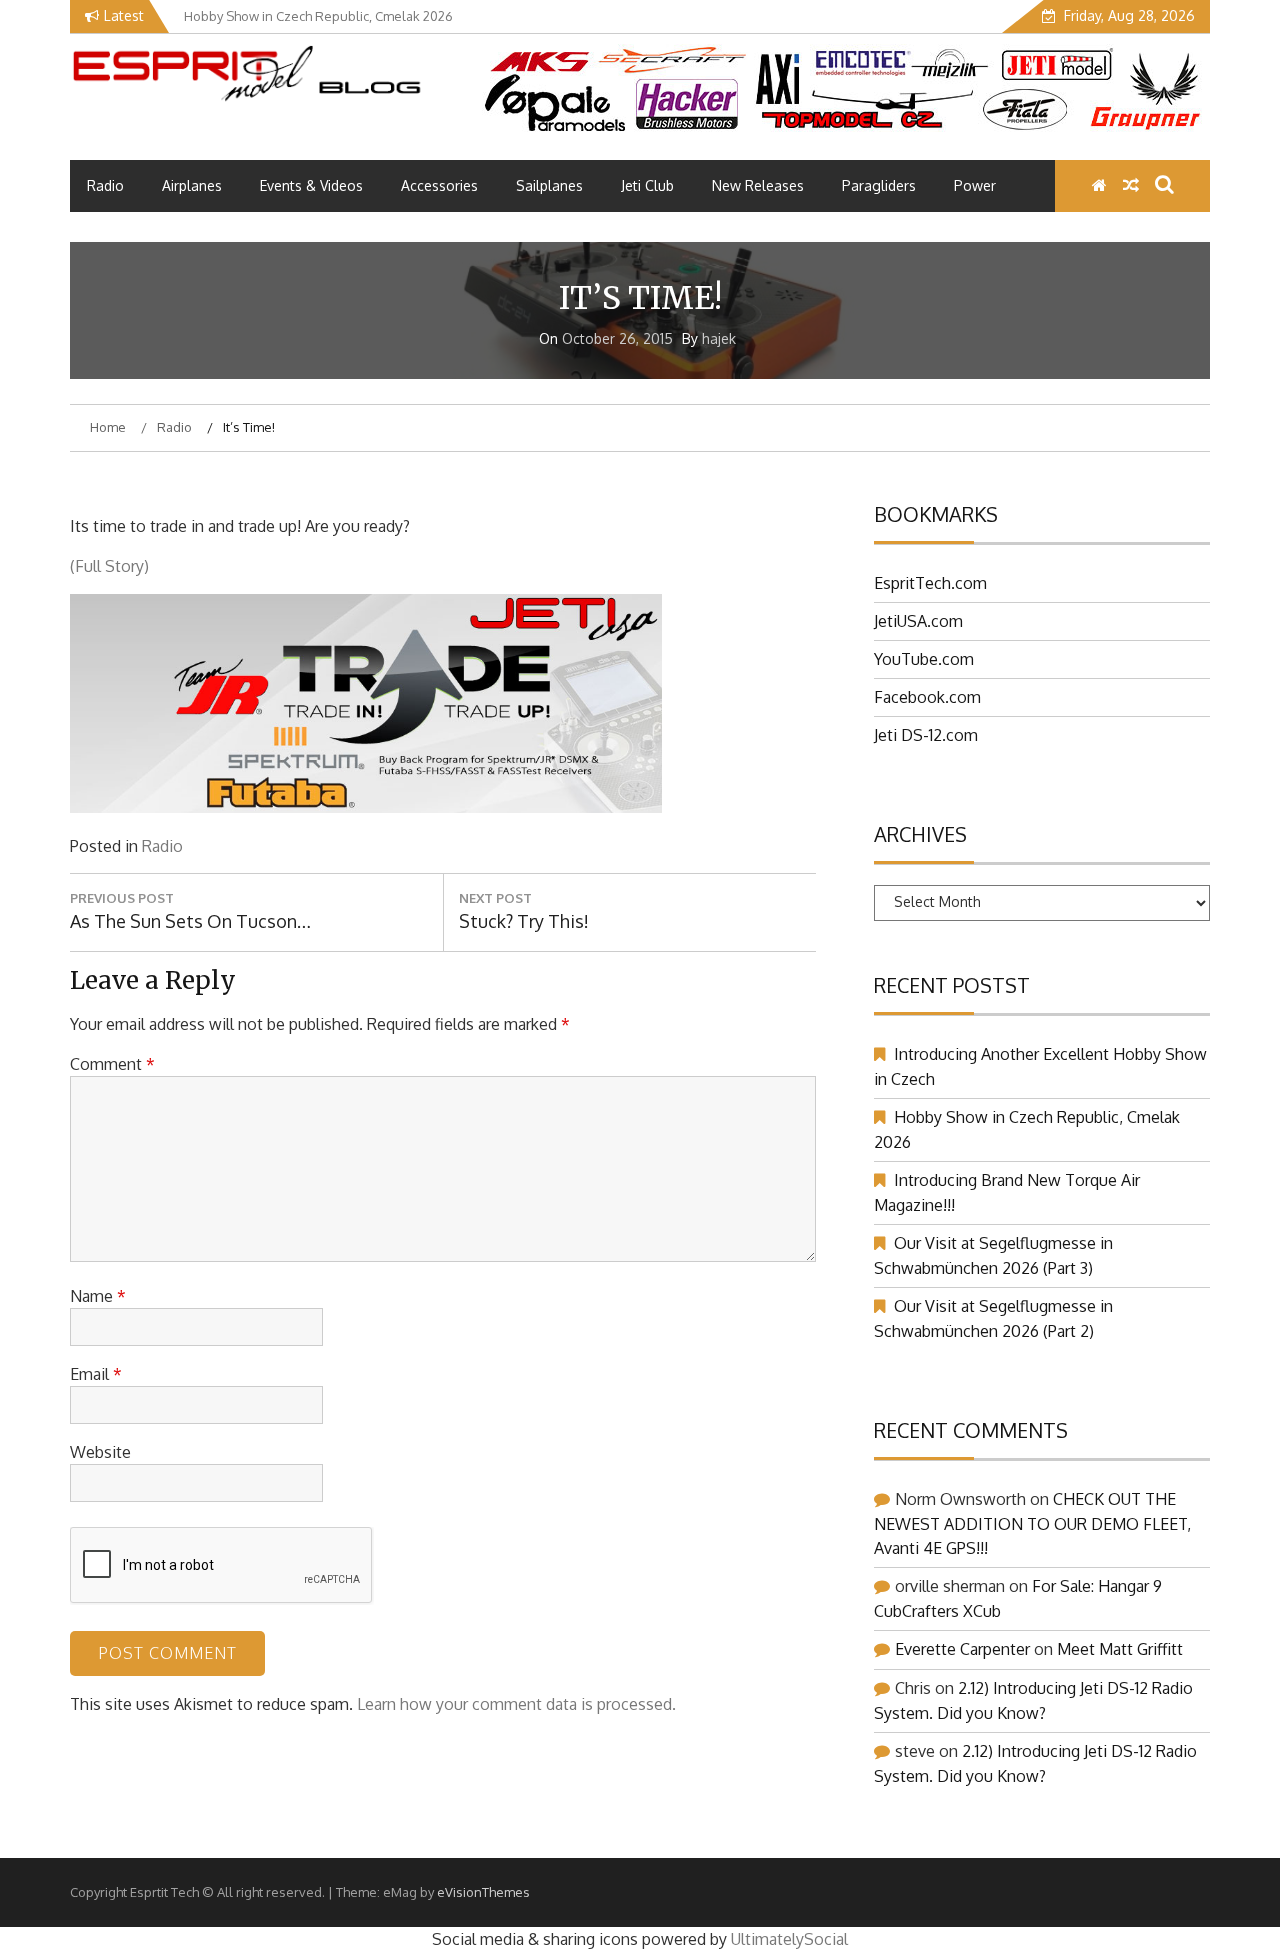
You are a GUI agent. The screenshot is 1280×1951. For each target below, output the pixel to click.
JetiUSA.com (918, 621)
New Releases (758, 185)
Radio (105, 185)
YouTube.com (924, 659)
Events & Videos (311, 185)
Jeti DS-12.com (926, 735)
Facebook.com (927, 697)
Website (100, 1452)
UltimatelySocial (789, 1939)
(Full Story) (109, 566)
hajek (719, 338)
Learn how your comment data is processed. (516, 1704)
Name (98, 1296)
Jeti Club (647, 185)
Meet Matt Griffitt (1120, 1649)
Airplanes (192, 185)
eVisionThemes (483, 1892)
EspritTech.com (930, 583)
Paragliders (879, 185)
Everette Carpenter (962, 1649)
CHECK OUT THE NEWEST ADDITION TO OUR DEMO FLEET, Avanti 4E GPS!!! (1032, 1523)
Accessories (439, 185)
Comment (112, 1064)
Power (975, 185)
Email (96, 1374)
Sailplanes (549, 185)
